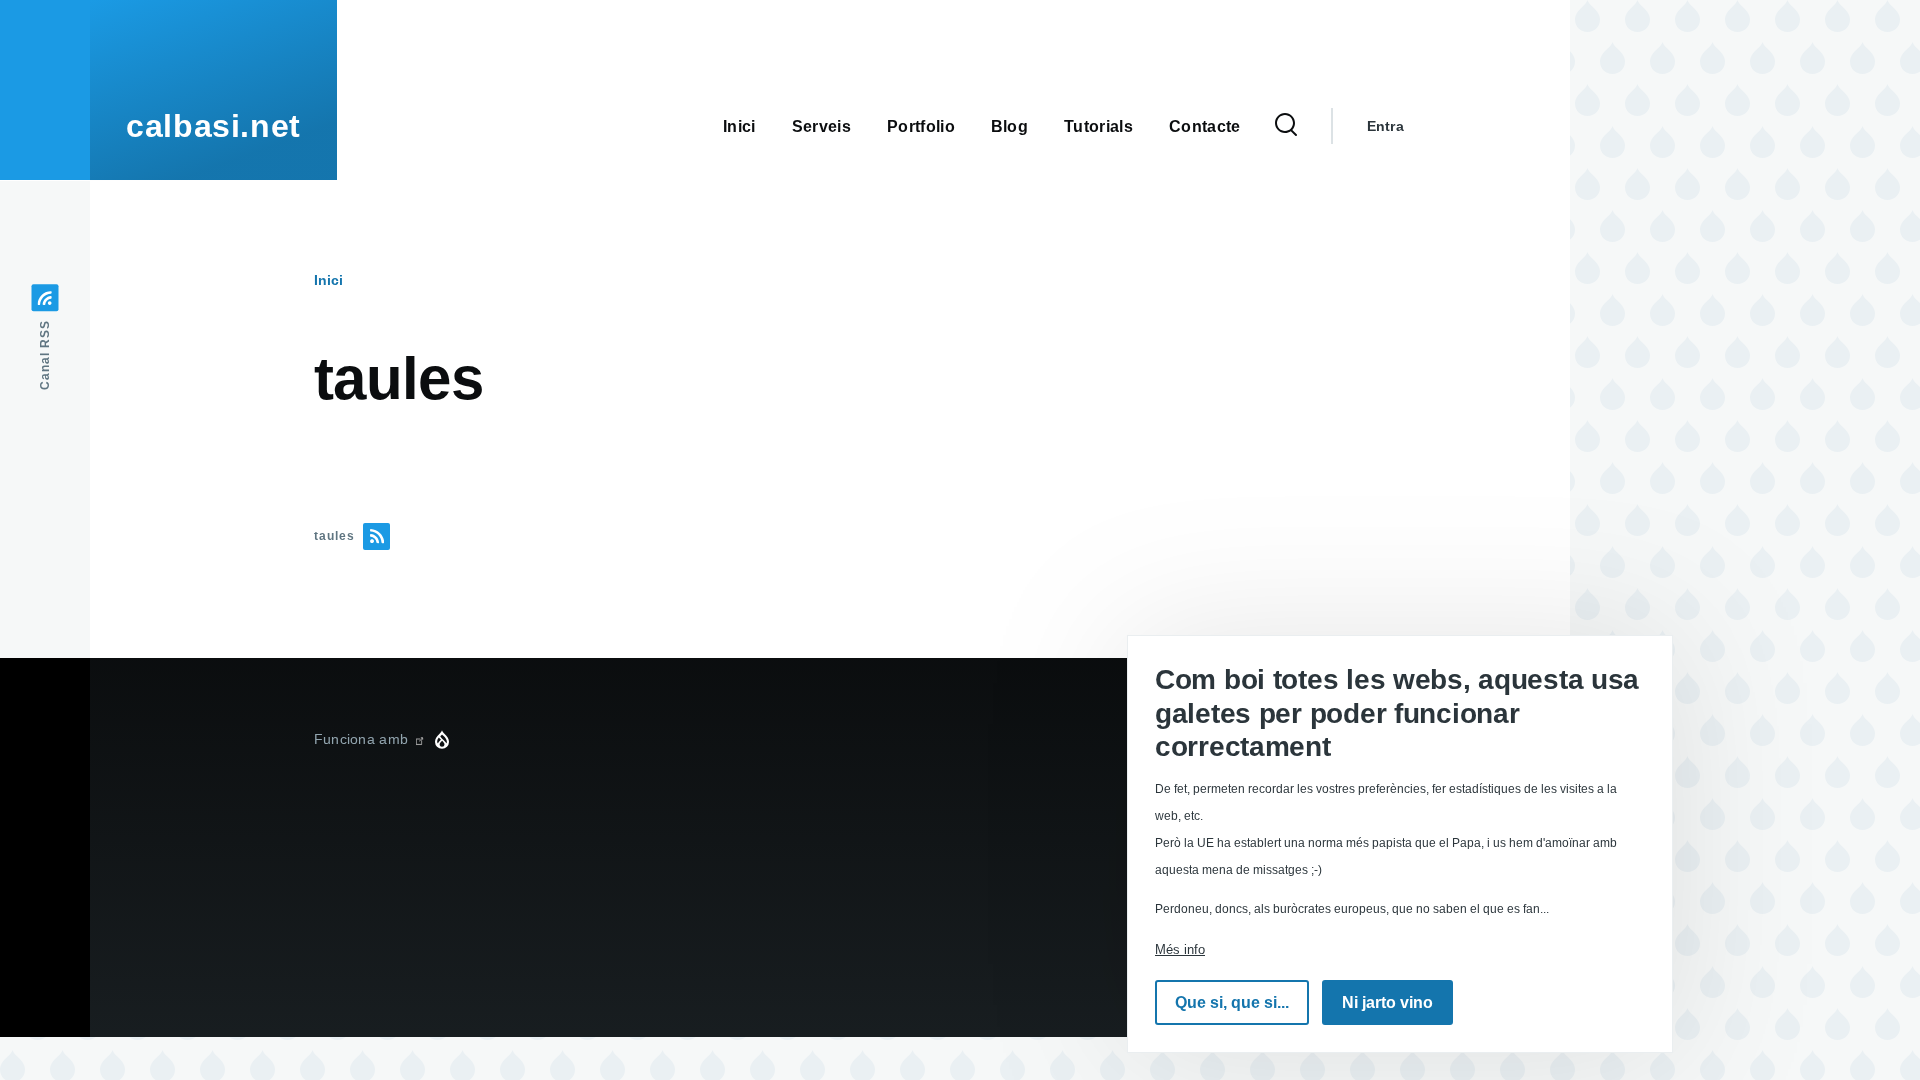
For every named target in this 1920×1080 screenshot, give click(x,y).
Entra (1385, 126)
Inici (328, 280)
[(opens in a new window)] (419, 739)
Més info (1180, 949)
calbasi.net (213, 126)
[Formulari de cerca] (1286, 126)
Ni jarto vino (1387, 1002)
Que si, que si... (1232, 1002)
